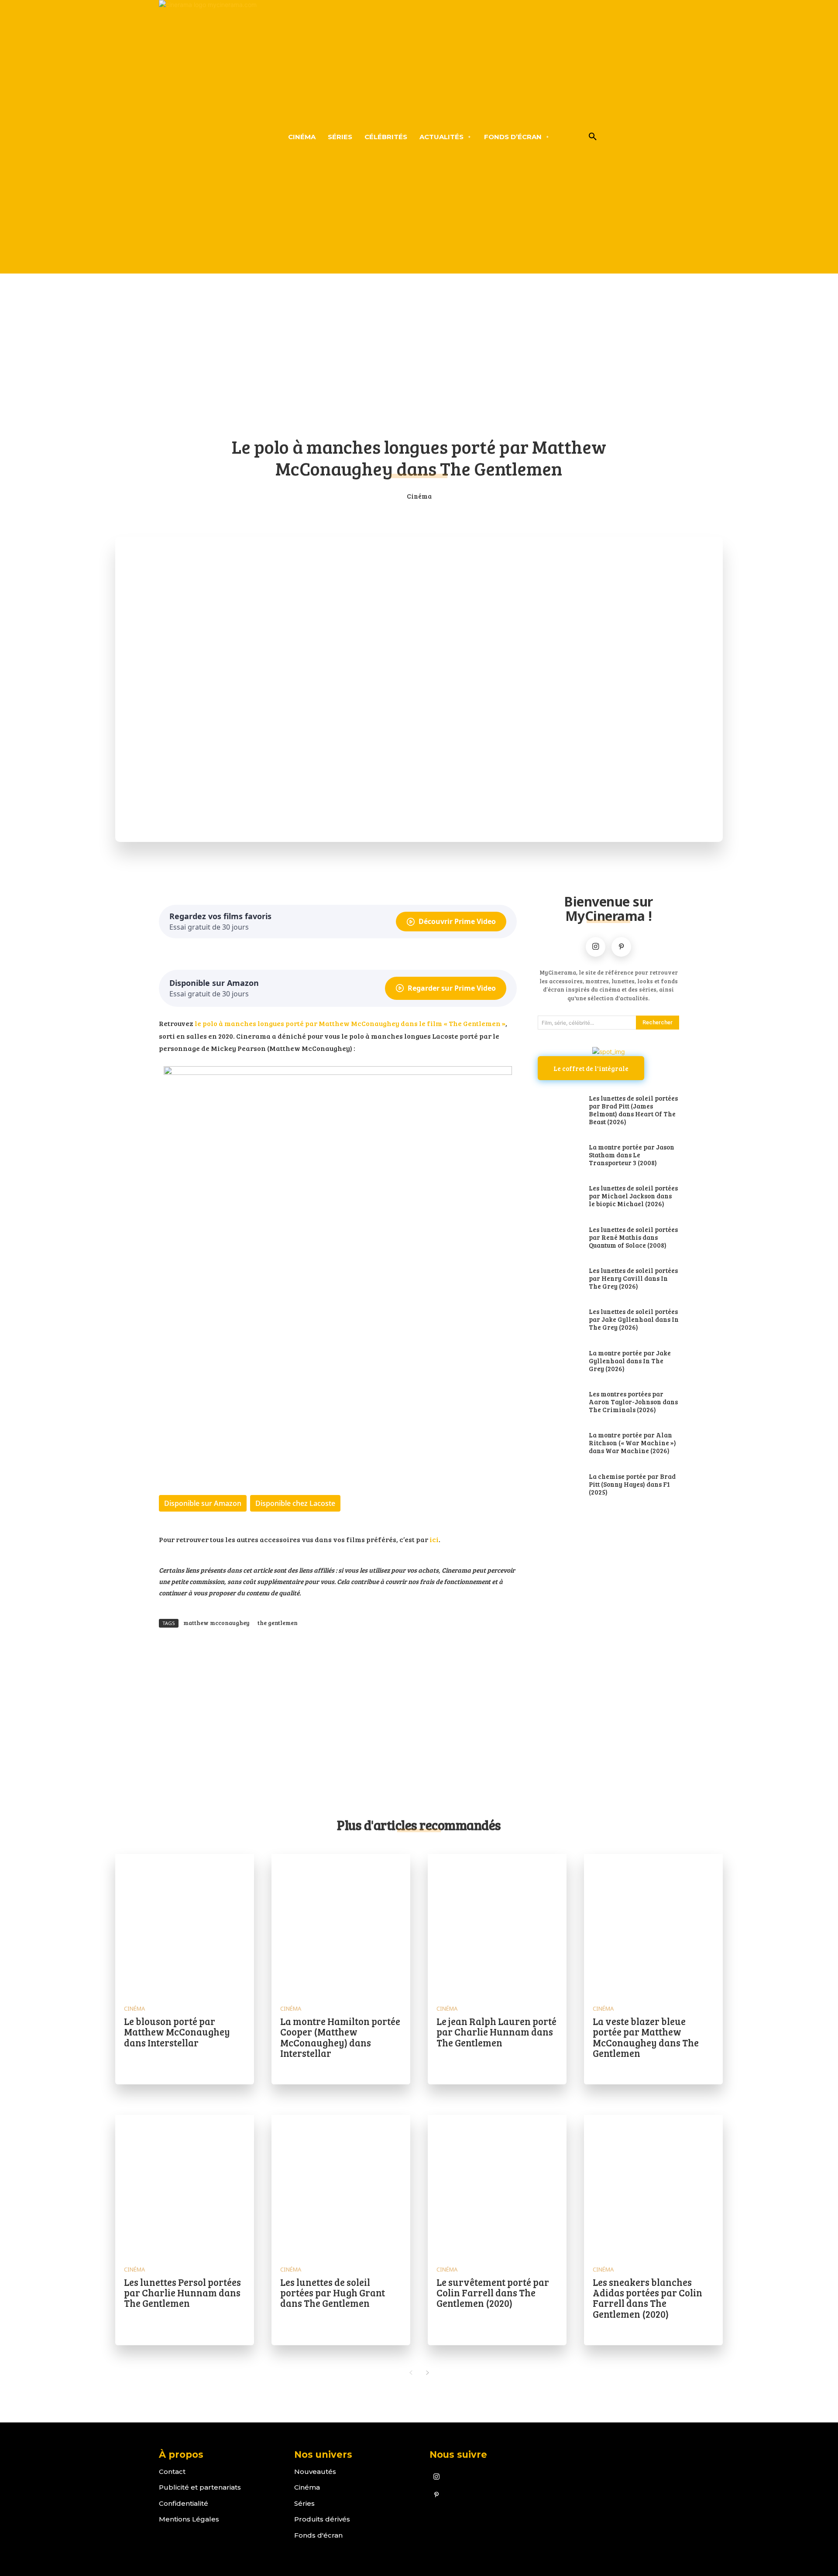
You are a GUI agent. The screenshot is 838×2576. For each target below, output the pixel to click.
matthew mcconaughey (216, 1623)
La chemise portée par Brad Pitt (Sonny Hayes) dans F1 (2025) (632, 1484)
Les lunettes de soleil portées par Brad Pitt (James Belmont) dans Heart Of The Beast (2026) (633, 1110)
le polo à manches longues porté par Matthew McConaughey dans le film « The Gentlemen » (350, 1023)
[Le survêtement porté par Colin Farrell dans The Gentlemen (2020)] (497, 2184)
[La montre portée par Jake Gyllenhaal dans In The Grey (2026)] (559, 1362)
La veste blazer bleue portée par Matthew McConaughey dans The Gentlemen (646, 2037)
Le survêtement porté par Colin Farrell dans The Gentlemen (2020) (493, 2292)
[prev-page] (410, 2373)
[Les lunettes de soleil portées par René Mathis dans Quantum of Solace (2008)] (559, 1238)
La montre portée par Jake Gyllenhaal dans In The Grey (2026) (630, 1361)
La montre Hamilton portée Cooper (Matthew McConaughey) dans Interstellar (340, 2037)
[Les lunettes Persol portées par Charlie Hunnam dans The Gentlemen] (185, 2184)
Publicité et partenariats (200, 2487)
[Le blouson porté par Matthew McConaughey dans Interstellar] (185, 1923)
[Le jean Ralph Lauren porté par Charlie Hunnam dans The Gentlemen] (497, 1923)
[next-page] (428, 2373)
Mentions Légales (189, 2519)
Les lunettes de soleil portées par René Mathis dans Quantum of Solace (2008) (633, 1237)
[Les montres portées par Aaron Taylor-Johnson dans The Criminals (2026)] (559, 1403)
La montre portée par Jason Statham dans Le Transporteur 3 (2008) (632, 1155)
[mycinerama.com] (207, 137)
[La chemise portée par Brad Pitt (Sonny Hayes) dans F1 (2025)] (559, 1485)
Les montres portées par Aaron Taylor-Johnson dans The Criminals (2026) (633, 1402)
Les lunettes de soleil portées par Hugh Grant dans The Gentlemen (333, 2292)
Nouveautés (315, 2472)
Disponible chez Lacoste (295, 1503)
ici (434, 1539)
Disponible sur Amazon (203, 1503)
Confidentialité (184, 2503)
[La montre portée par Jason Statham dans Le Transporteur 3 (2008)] (559, 1156)
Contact (172, 2472)
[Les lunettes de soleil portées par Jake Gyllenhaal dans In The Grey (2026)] (559, 1320)
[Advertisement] (419, 361)
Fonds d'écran (318, 2535)
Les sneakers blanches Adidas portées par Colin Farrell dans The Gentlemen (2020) (647, 2298)
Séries (304, 2503)
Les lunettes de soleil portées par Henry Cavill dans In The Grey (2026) (633, 1278)
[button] (593, 137)
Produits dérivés (322, 2519)
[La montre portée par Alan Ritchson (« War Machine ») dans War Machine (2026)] (559, 1444)
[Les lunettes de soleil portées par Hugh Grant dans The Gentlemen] (341, 2184)
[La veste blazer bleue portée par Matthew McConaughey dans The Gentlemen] (653, 1923)
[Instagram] (596, 947)
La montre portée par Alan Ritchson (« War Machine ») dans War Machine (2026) (632, 1443)
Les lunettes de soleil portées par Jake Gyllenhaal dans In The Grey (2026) (634, 1319)
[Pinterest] (621, 947)
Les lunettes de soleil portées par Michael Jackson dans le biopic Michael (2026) (633, 1196)
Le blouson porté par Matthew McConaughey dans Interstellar (177, 2032)
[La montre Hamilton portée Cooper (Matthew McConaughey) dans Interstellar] (341, 1923)
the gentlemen (278, 1623)
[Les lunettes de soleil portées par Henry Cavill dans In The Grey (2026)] (559, 1279)
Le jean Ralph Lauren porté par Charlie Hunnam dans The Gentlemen (496, 2032)
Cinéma (419, 496)
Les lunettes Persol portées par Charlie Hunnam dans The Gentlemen (182, 2292)
